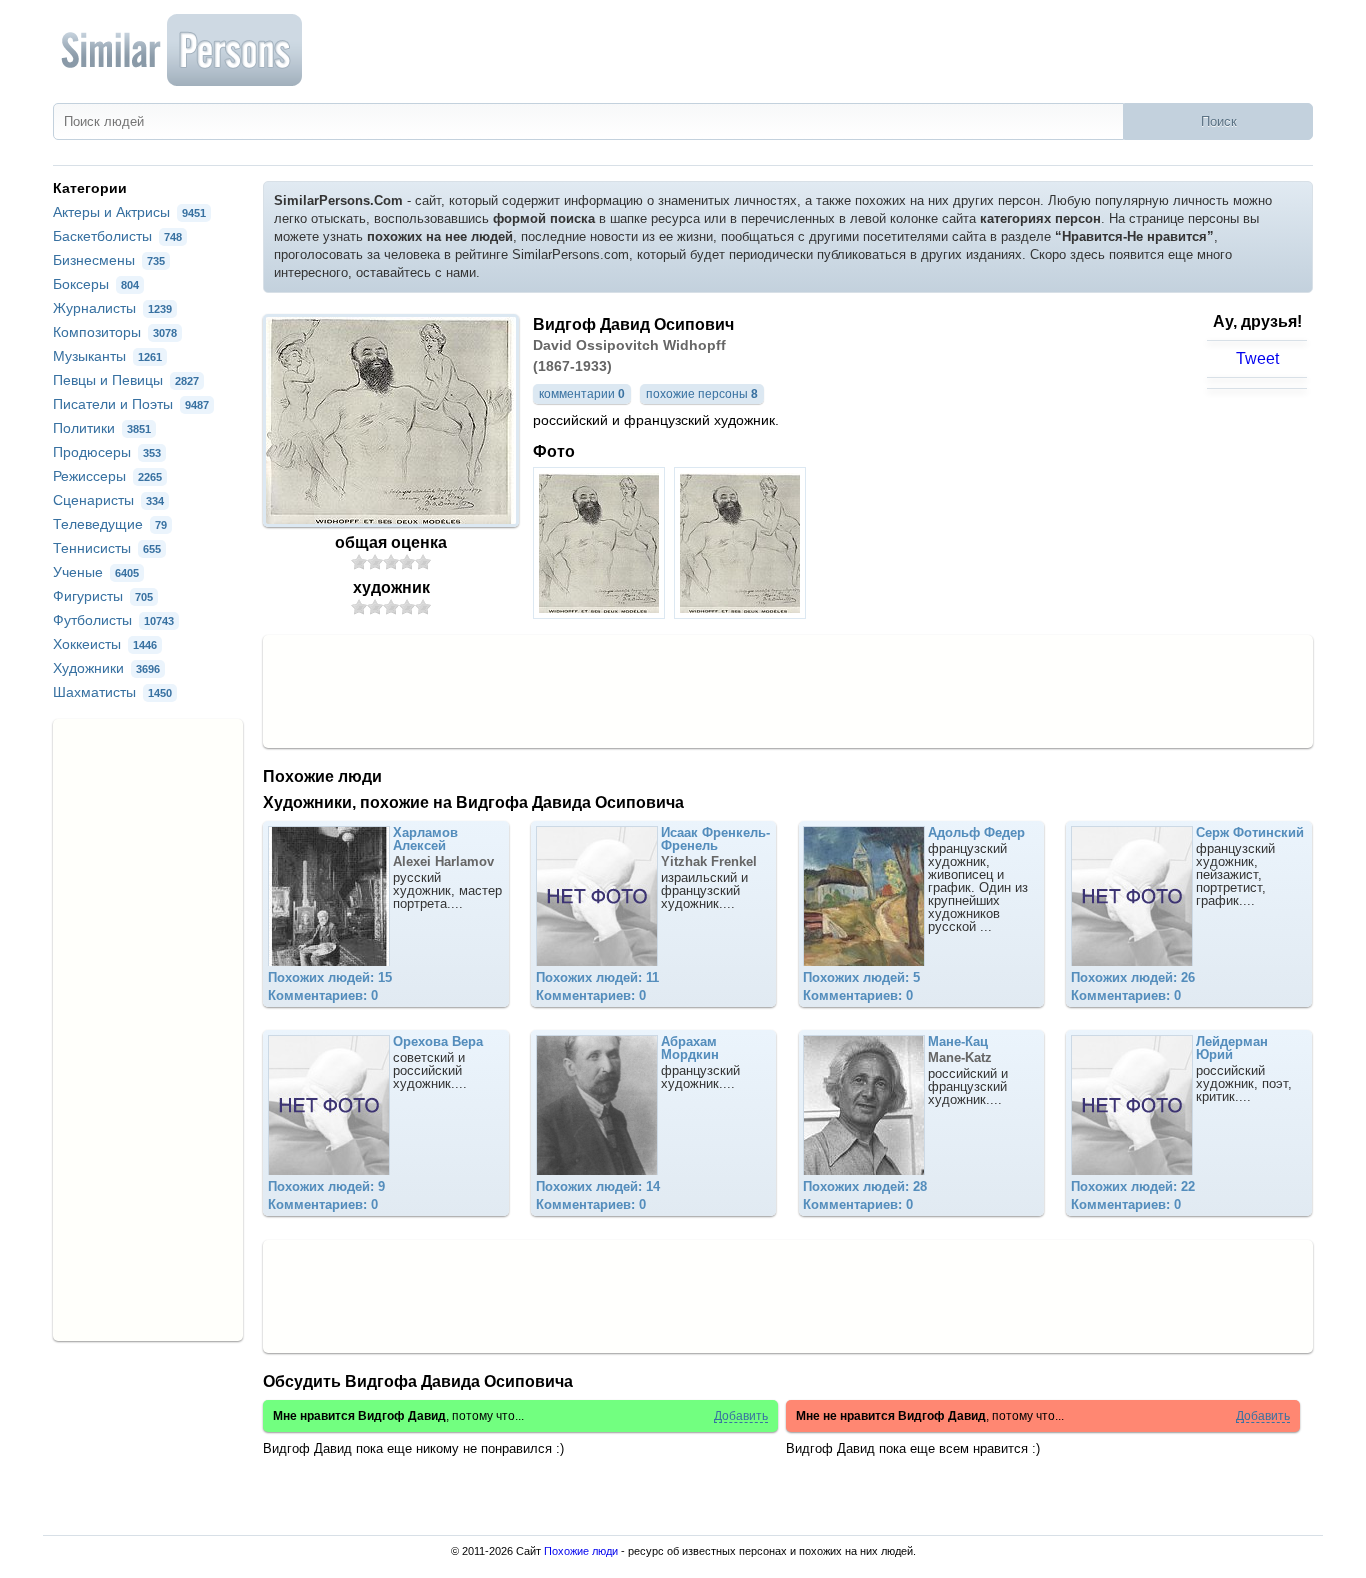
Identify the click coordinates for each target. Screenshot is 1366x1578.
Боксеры (96, 284)
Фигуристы (103, 596)
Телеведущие (110, 524)
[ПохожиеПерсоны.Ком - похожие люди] (183, 50)
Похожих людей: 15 (330, 977)
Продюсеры (107, 452)
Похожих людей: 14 (598, 1186)
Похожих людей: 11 (597, 977)
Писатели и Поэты (131, 404)
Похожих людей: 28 (865, 1186)
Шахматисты (112, 692)
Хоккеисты (105, 644)
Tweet (1257, 358)
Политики (102, 428)
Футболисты (113, 620)
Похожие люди (581, 1551)
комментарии (582, 394)
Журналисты (112, 308)
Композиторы (115, 332)
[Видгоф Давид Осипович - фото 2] (742, 613)
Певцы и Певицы (126, 380)
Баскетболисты (117, 236)
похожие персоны (702, 394)
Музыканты (107, 356)
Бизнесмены (109, 260)
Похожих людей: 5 (861, 977)
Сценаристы (108, 500)
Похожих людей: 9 (326, 1186)
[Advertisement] (788, 690)
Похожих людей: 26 (1133, 977)
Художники (106, 668)
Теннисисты (107, 548)
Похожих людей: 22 (1133, 1186)
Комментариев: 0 (323, 995)
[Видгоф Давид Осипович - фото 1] (601, 613)
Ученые (96, 572)
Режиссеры (107, 476)
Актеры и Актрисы (129, 212)
